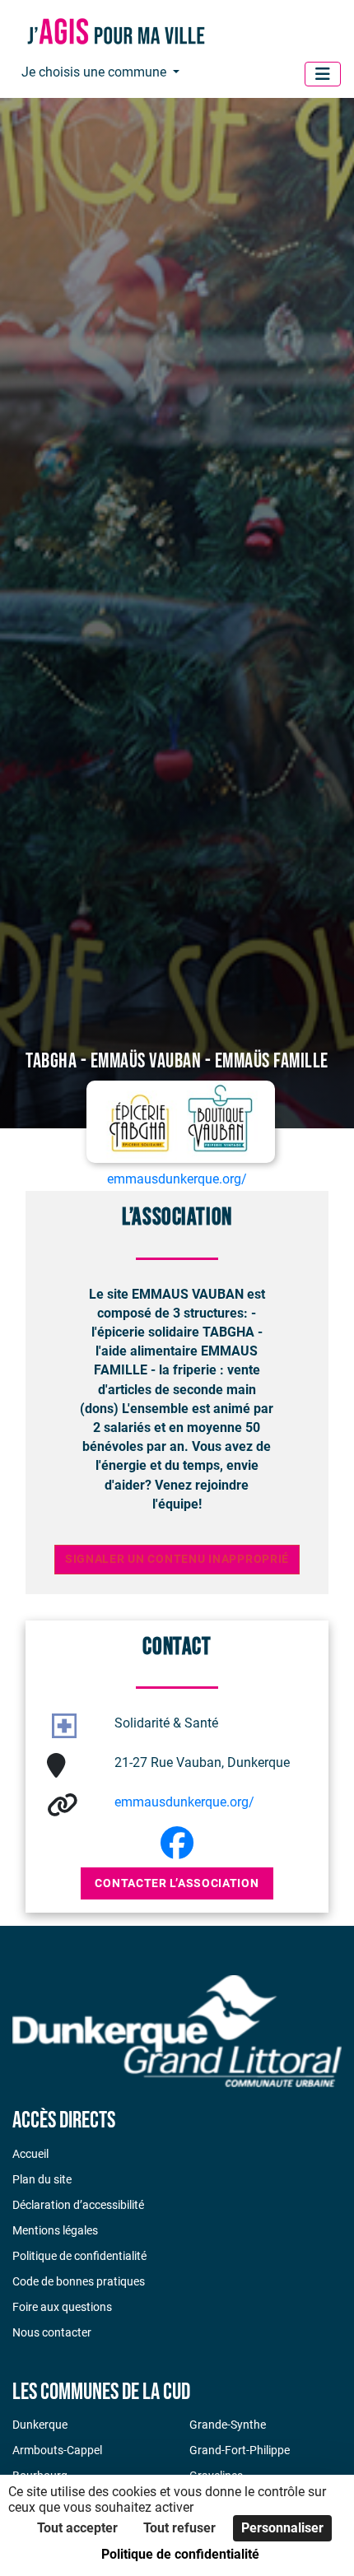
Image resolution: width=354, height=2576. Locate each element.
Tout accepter (77, 2528)
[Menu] (323, 74)
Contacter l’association (177, 1883)
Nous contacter (52, 2332)
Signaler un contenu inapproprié (177, 1559)
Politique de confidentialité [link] (180, 2554)
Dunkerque (40, 2425)
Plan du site (42, 2179)
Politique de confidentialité (79, 2256)
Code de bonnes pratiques (79, 2281)
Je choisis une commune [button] (95, 72)
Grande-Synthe (228, 2425)
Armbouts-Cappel (57, 2450)
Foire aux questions (62, 2307)
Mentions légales (55, 2230)
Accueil (30, 2154)
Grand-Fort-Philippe (240, 2450)
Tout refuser (179, 2528)
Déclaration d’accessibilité (78, 2205)
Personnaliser (282, 2528)
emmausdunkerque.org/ (184, 1802)
